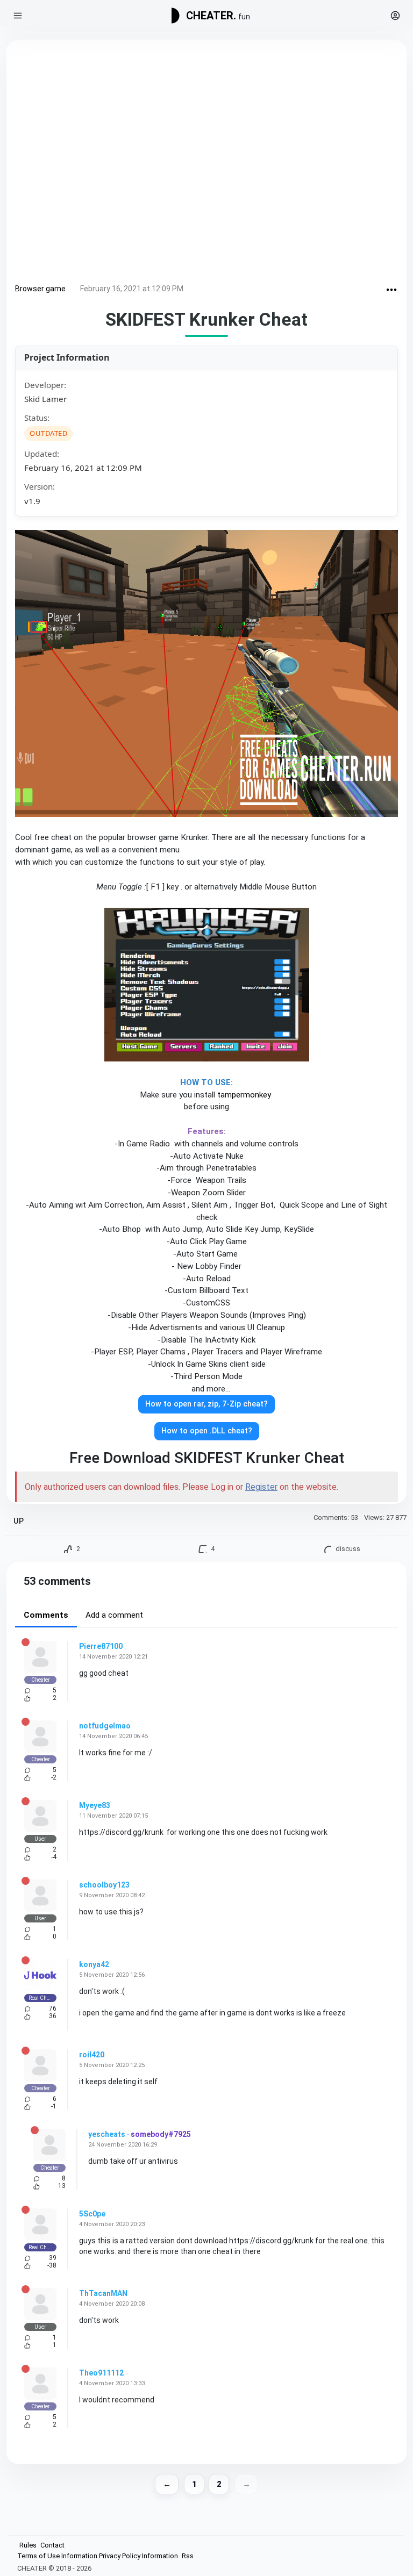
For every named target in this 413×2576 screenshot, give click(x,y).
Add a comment (114, 1615)
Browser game (40, 289)
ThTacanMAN (103, 2293)
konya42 (94, 1964)
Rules (28, 2545)
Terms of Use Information (57, 2556)
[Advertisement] (206, 164)
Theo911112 (101, 2373)
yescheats (107, 2134)
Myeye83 (95, 1805)
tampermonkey (245, 1095)
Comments (46, 1615)
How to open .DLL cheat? (207, 1431)
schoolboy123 (104, 1885)
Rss (188, 2556)
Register (261, 1487)
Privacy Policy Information (138, 2556)
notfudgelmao (105, 1726)
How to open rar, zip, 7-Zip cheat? (206, 1404)
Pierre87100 (101, 1646)
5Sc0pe (92, 2214)
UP (19, 1521)
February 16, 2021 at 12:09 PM (132, 289)
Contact (52, 2545)
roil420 (92, 2055)
